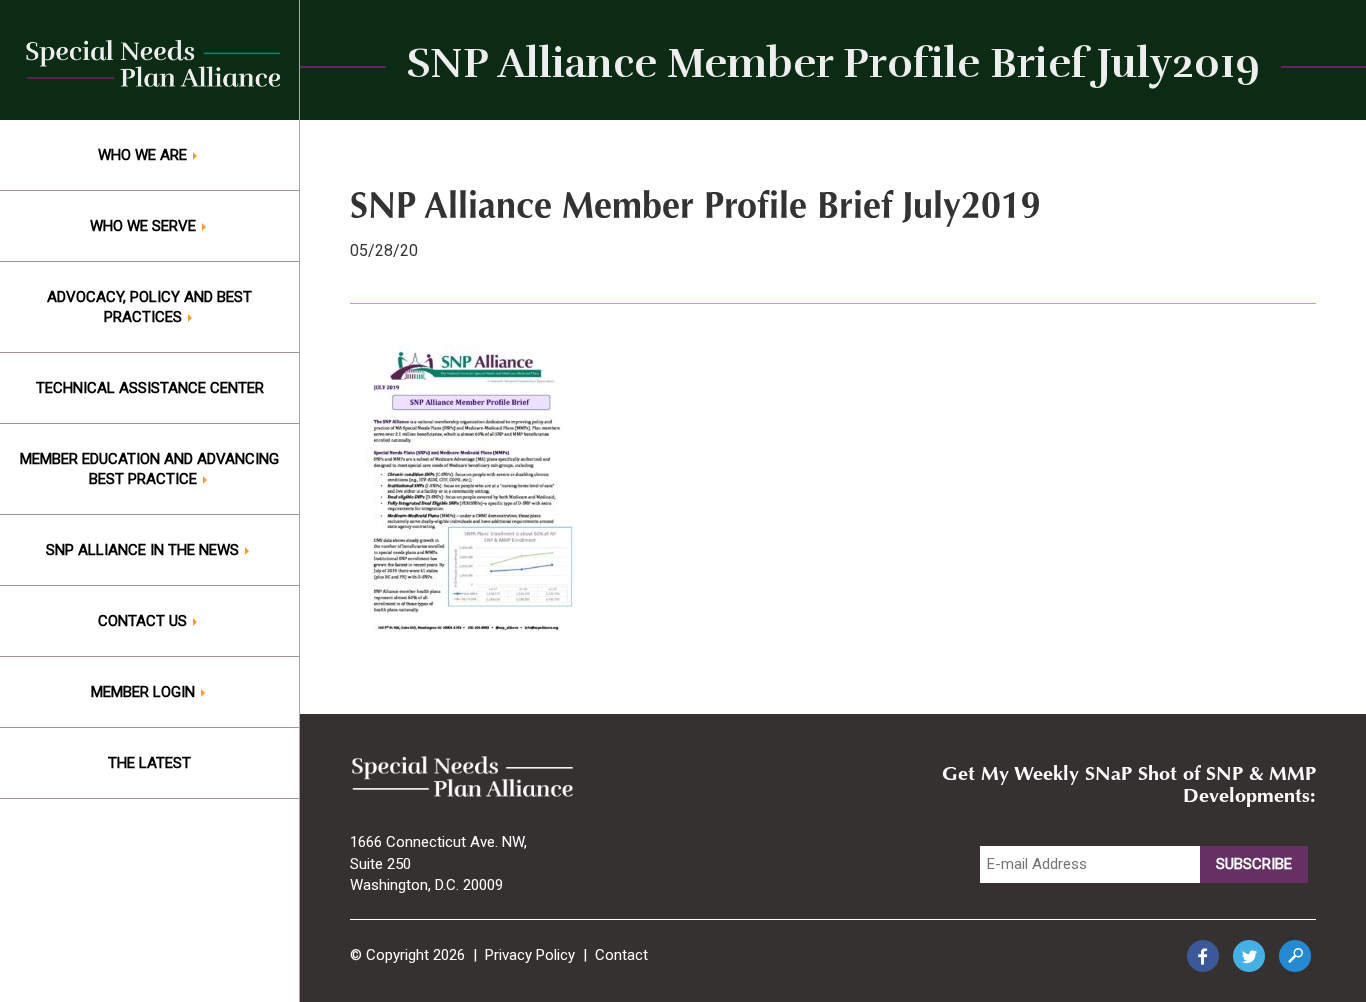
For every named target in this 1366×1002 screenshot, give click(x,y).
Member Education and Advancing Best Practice (149, 469)
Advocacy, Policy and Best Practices (149, 307)
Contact (621, 955)
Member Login (145, 692)
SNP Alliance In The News (144, 550)
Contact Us (144, 621)
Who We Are (144, 155)
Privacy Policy (530, 955)
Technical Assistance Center (150, 388)
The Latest (149, 763)
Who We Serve (145, 226)
